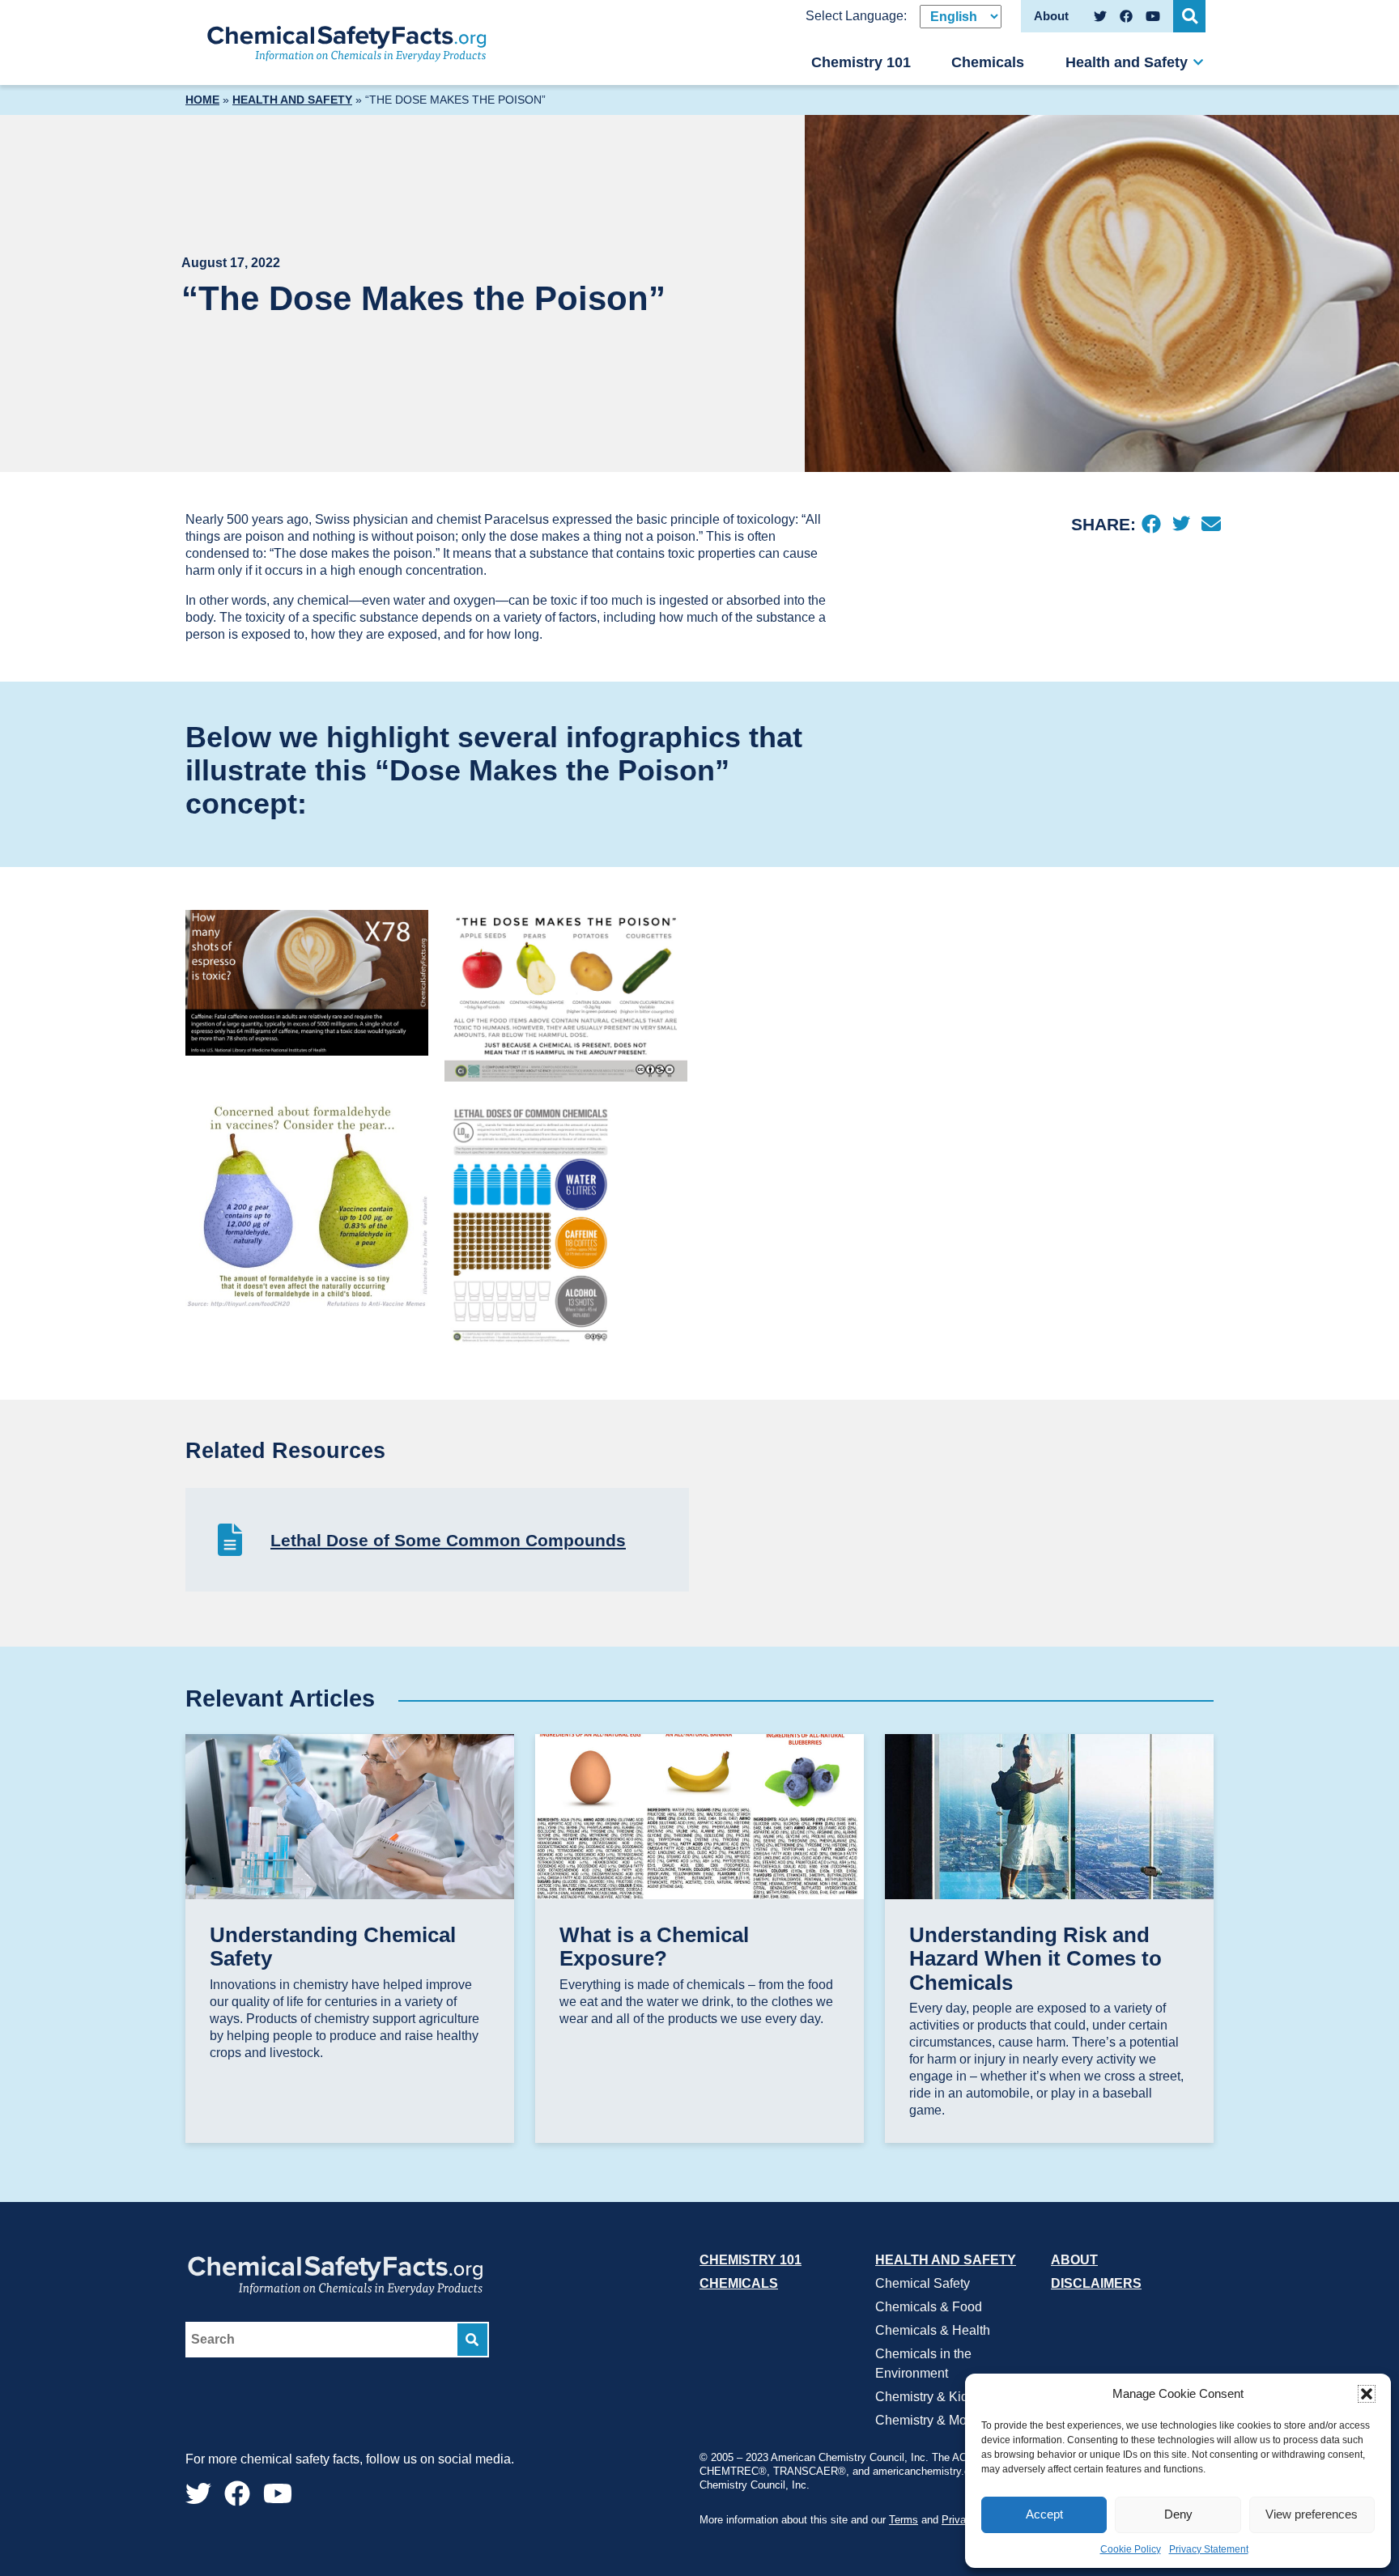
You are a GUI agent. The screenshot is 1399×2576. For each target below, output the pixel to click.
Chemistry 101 (861, 62)
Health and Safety (1127, 62)
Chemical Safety (923, 2283)
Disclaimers (1096, 2283)
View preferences (1312, 2514)
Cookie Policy (1131, 2549)
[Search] (472, 2340)
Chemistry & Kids (925, 2397)
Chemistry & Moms (929, 2420)
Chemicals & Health (933, 2330)
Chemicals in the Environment (923, 2363)
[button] (1367, 2394)
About (1074, 2260)
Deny (1178, 2514)
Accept (1044, 2514)
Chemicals (988, 62)
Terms (904, 2521)
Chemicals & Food (929, 2307)
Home (202, 100)
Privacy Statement (1209, 2549)
